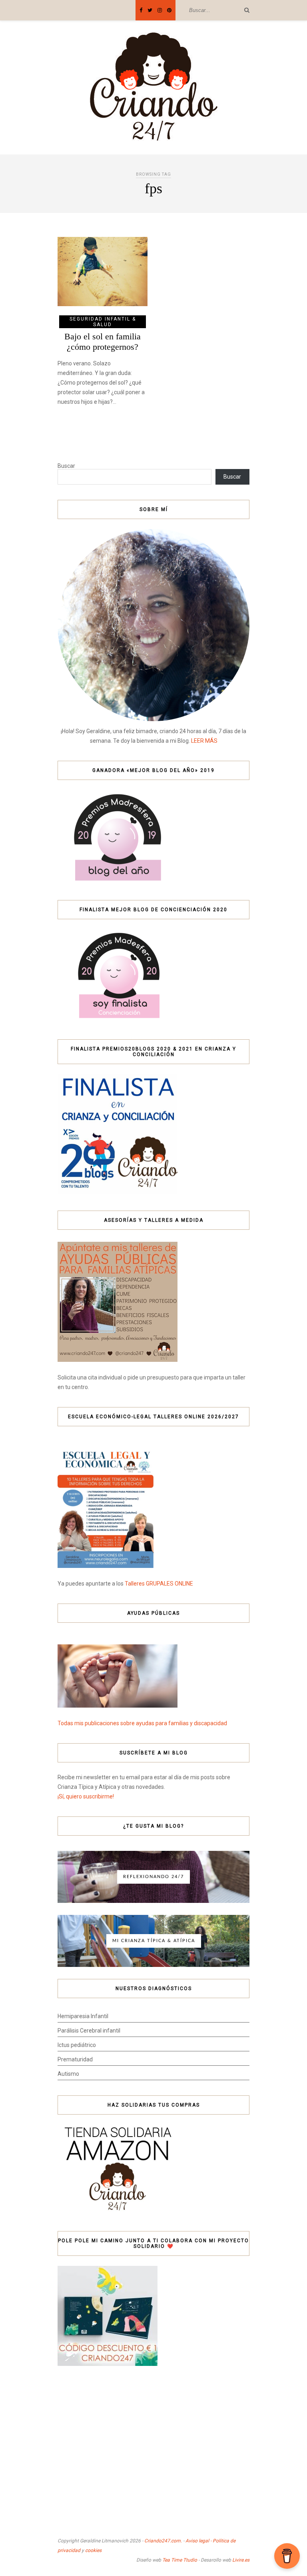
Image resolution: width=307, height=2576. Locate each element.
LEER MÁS (204, 741)
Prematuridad (75, 2059)
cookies (93, 2550)
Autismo (68, 2074)
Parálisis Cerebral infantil (89, 2031)
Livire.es (241, 2560)
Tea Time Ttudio (180, 2560)
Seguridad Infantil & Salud (103, 322)
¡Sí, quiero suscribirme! (86, 1796)
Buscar (66, 466)
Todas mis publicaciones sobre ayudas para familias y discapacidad (142, 1723)
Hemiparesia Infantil (83, 2016)
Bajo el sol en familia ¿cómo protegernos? (103, 342)
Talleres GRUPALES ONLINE (159, 1584)
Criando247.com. (163, 2541)
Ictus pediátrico (77, 2045)
